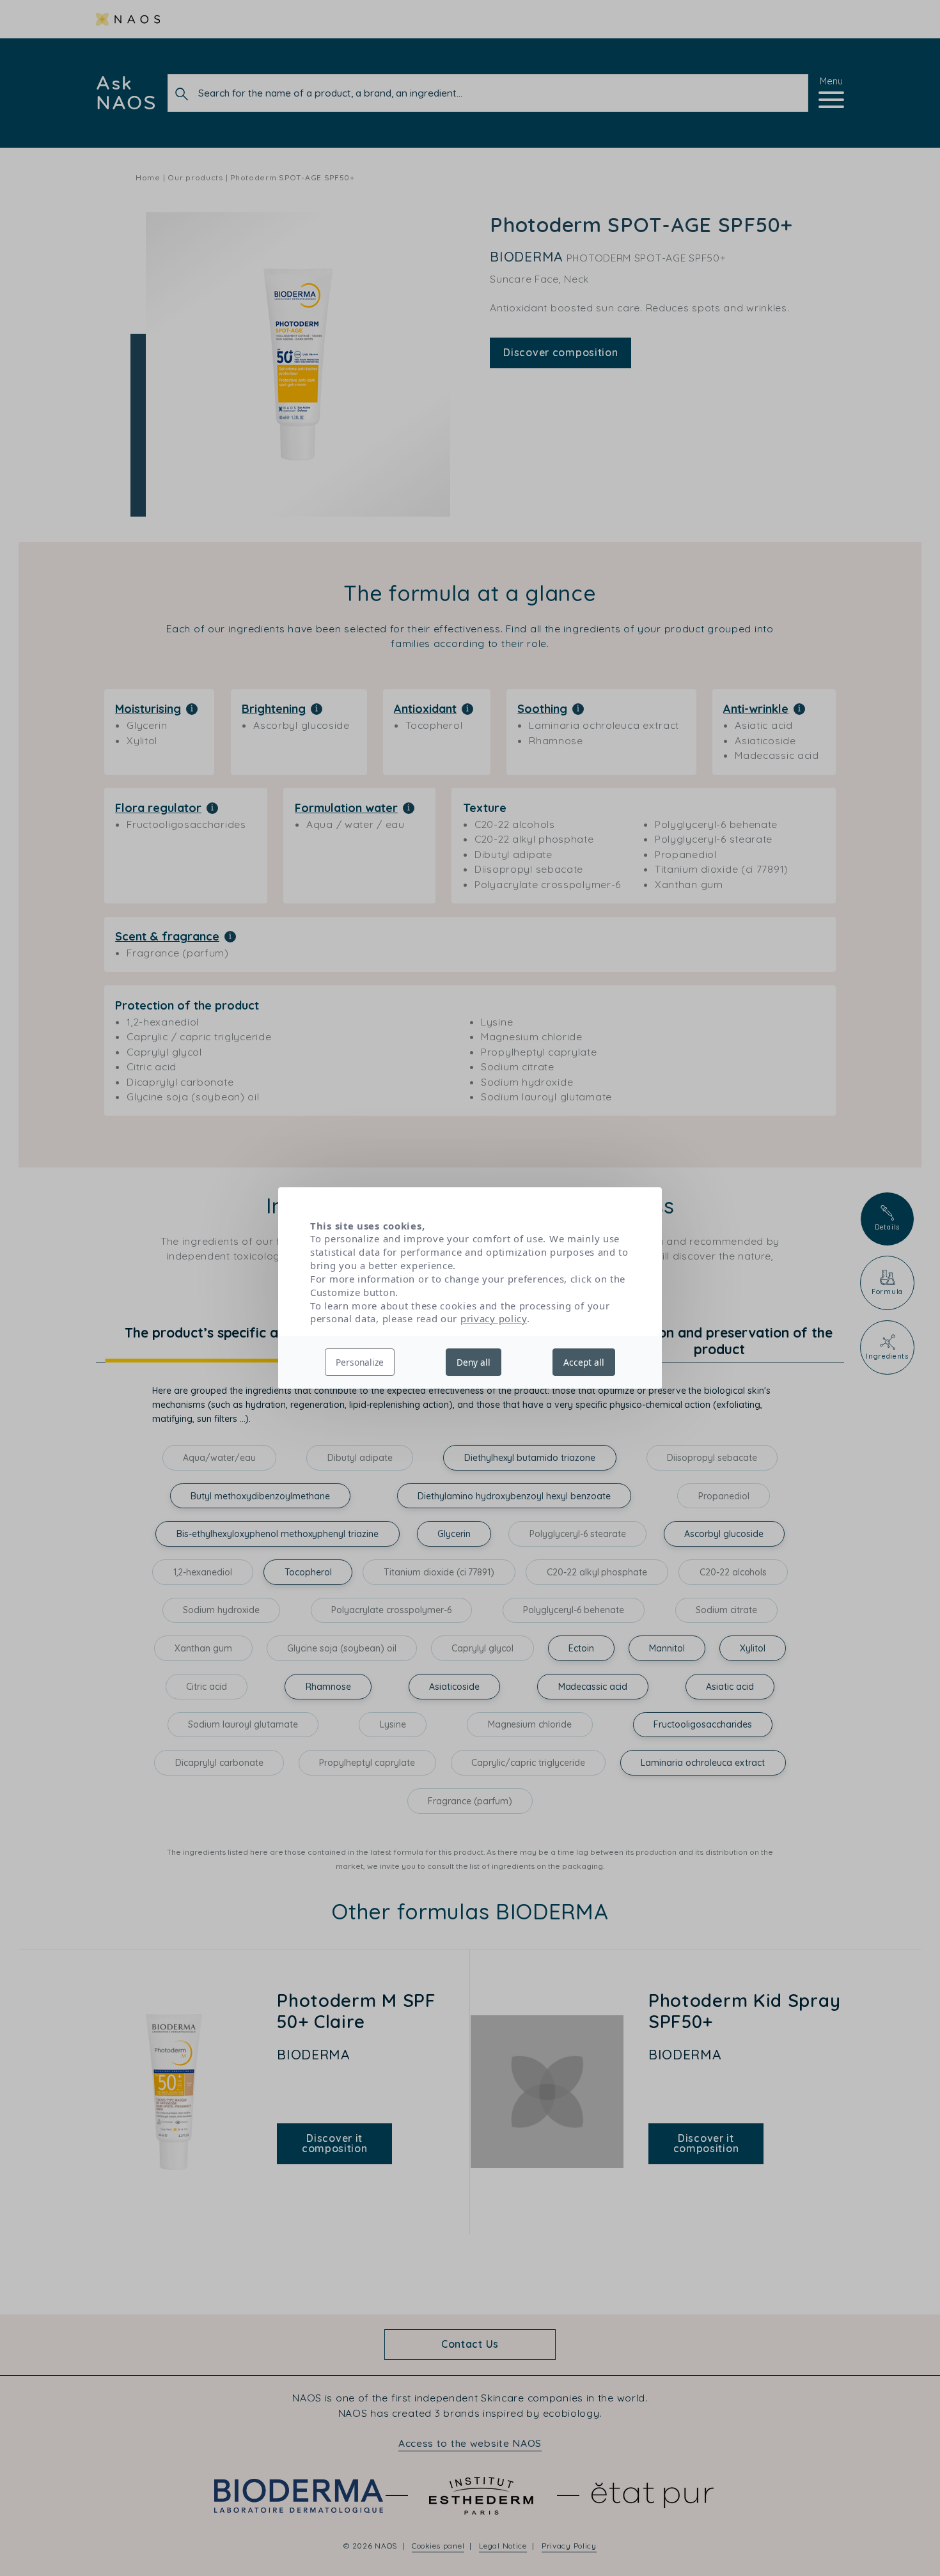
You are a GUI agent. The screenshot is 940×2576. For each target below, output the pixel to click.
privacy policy (494, 1318)
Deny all (474, 1362)
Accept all (584, 1362)
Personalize (360, 1362)
